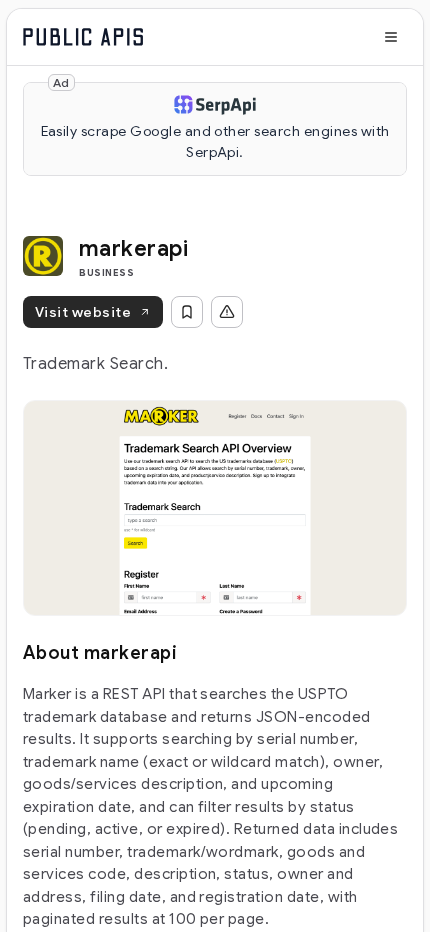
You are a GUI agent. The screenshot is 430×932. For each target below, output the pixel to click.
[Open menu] (391, 37)
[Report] (227, 312)
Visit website (83, 312)
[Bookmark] (187, 312)
